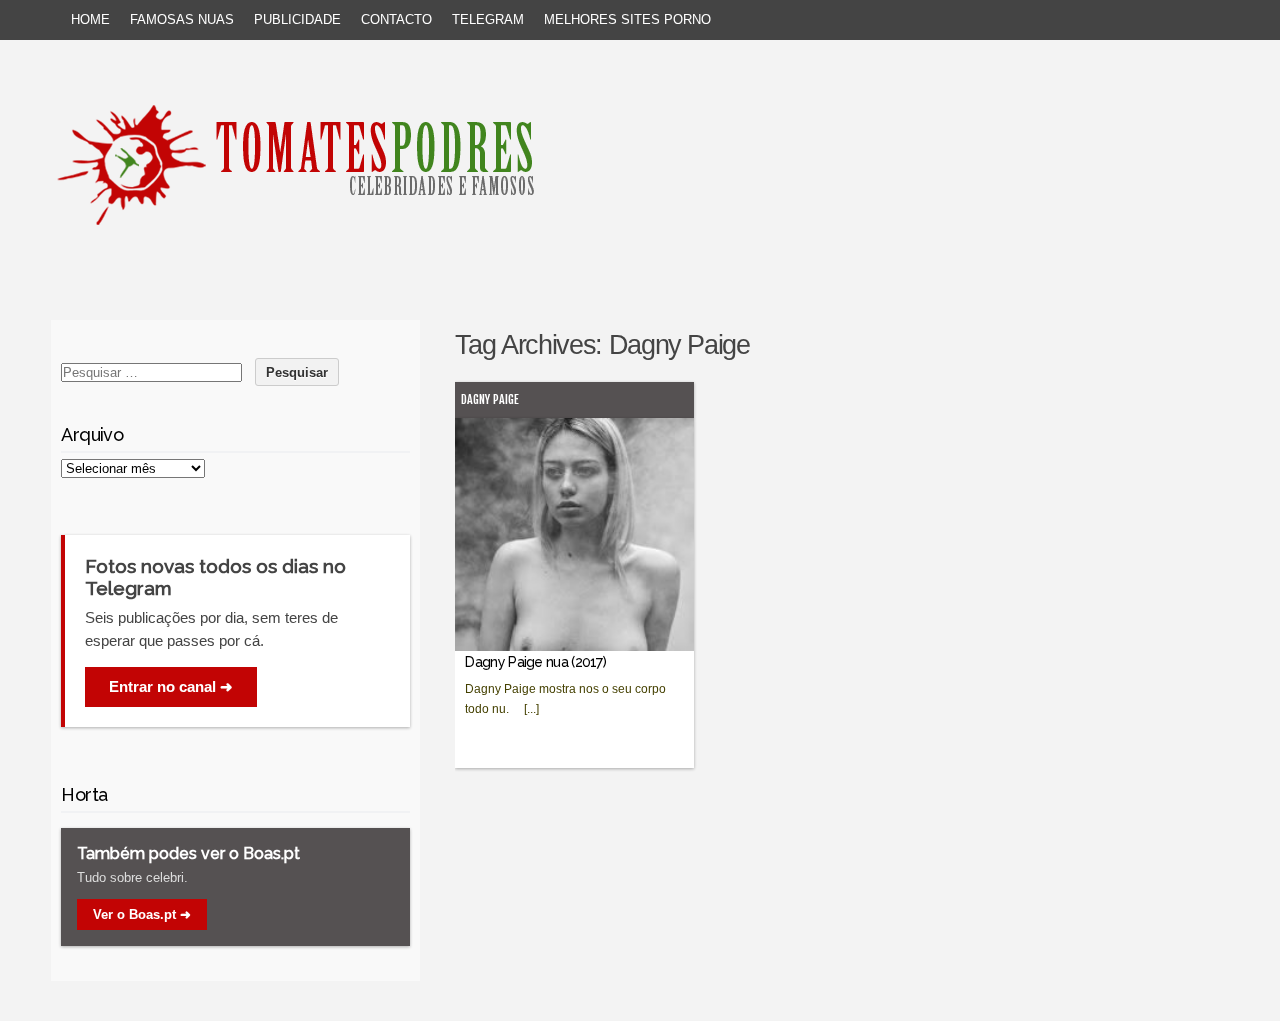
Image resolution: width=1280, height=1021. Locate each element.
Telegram (488, 19)
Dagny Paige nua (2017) (535, 662)
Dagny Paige (490, 399)
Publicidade (297, 19)
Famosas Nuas (182, 19)
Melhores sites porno (627, 19)
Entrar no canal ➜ (171, 686)
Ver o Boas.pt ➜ (142, 914)
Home (90, 19)
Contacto (396, 19)
